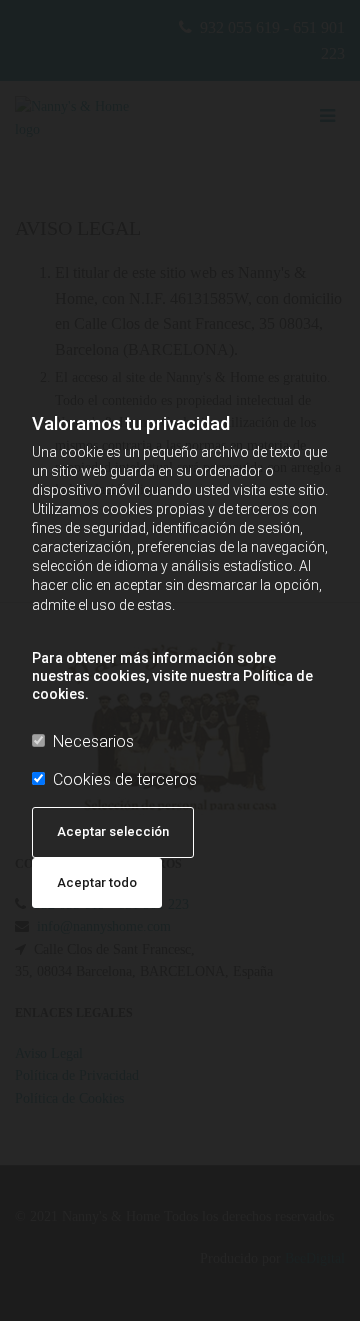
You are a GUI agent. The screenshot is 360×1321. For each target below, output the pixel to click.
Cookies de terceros (125, 779)
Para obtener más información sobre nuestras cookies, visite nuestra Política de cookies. (172, 676)
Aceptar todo (97, 882)
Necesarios (93, 741)
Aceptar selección (113, 831)
